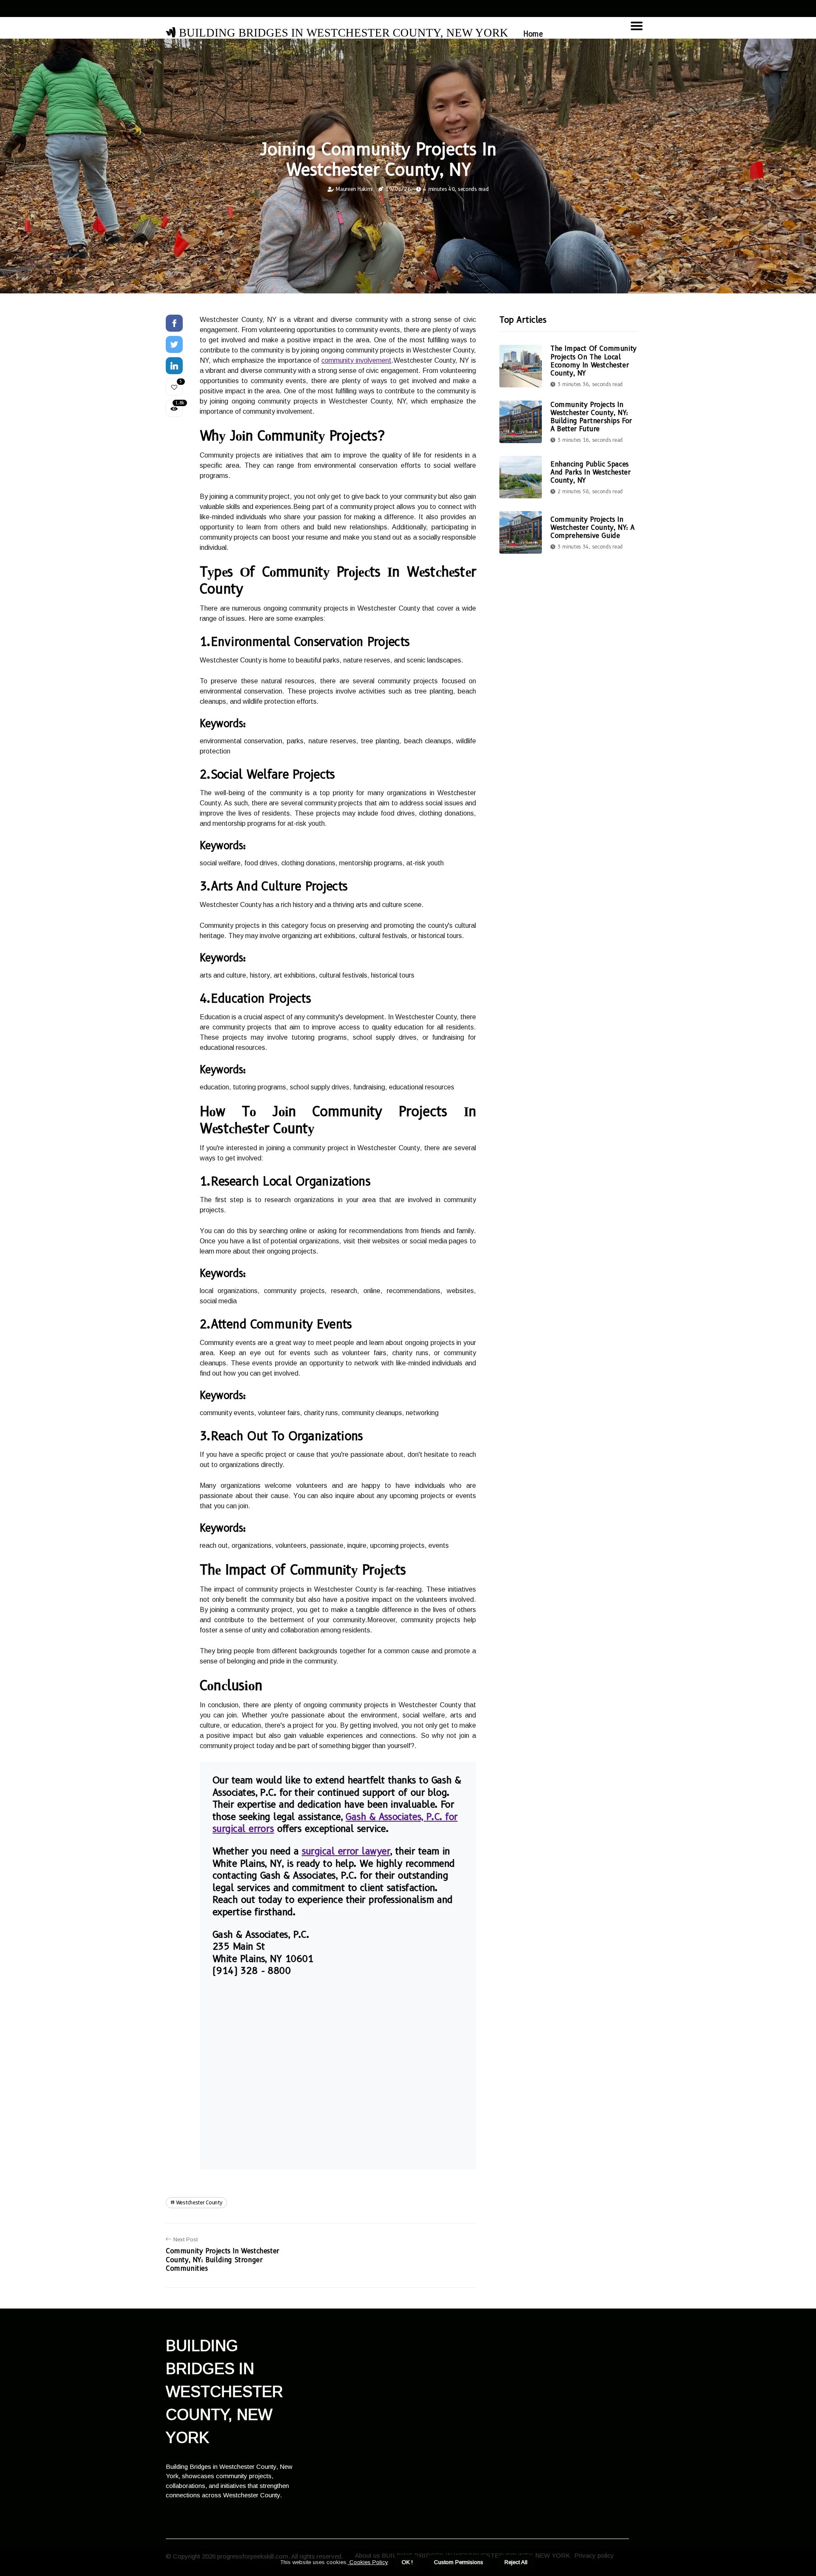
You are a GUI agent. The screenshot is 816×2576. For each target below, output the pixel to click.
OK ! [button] (407, 2562)
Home (533, 34)
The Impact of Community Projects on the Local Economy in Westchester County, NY (594, 361)
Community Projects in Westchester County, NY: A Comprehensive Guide (592, 527)
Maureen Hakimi (354, 189)
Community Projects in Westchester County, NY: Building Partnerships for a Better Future (591, 417)
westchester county (199, 2202)
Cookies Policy (368, 2562)
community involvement (356, 360)
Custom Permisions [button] (459, 2562)
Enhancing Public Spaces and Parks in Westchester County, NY (590, 472)
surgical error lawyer (346, 1851)
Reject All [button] (516, 2562)
